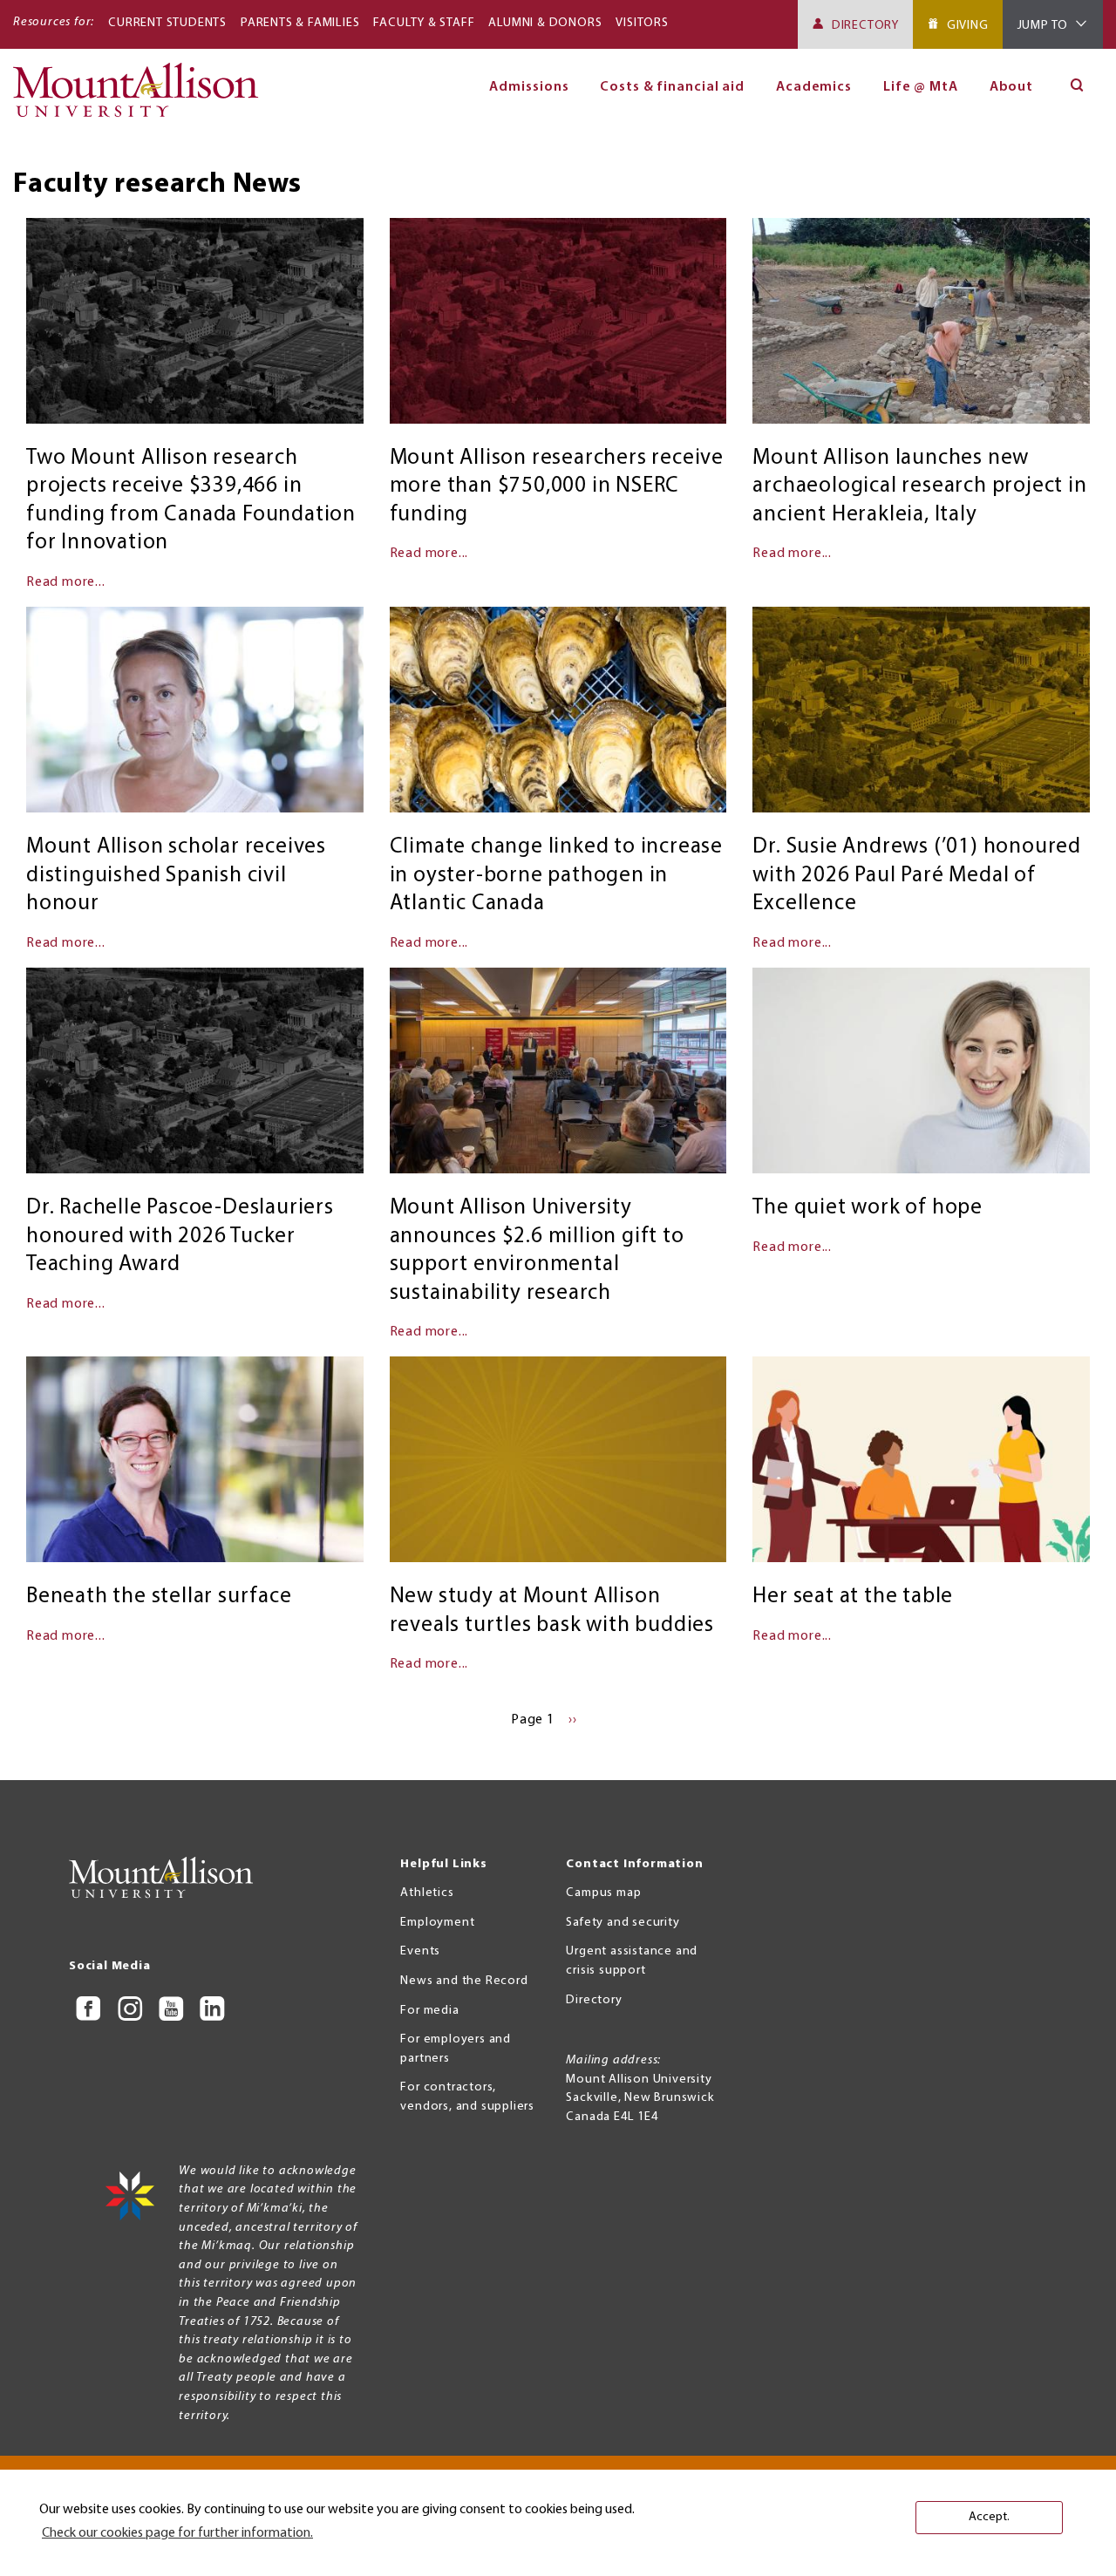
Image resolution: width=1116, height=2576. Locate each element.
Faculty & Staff (424, 23)
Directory (865, 26)
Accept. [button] (989, 2517)
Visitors (642, 23)
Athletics (427, 1893)
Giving (968, 26)
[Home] (143, 98)
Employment (437, 1923)
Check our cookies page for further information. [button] (177, 2533)
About (1012, 87)
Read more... (66, 582)
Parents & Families (300, 23)
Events (420, 1951)
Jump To (1043, 26)
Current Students (167, 23)
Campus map (603, 1893)
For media (429, 2011)
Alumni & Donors (545, 23)
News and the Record (464, 1981)
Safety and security (623, 1923)
